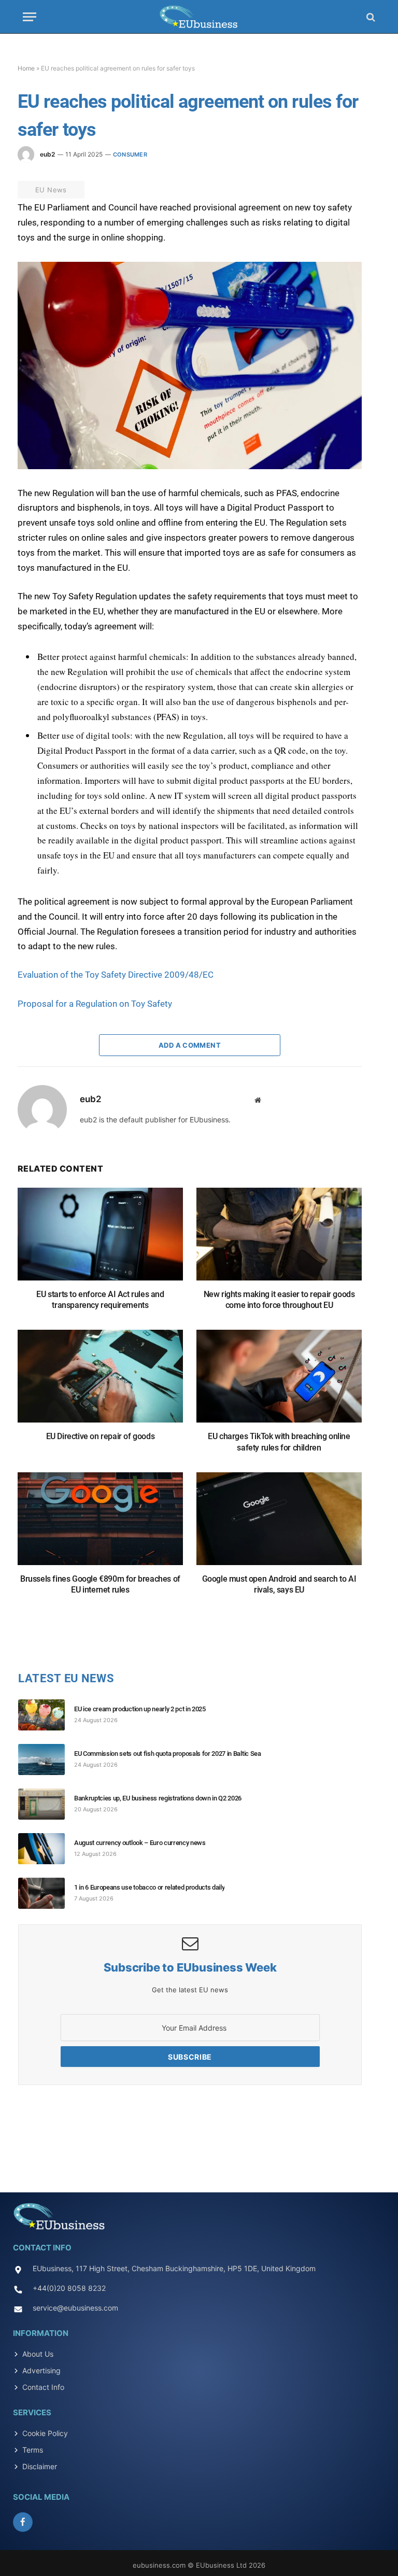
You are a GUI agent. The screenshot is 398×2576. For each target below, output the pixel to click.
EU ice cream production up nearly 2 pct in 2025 (140, 1709)
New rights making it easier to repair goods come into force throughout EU (279, 1300)
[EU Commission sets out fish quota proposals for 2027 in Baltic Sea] (46, 1759)
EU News (51, 190)
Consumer (130, 154)
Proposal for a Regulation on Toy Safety (95, 1004)
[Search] (370, 17)
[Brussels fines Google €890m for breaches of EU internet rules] (100, 1524)
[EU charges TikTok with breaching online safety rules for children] (279, 1381)
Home (26, 68)
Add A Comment (190, 1045)
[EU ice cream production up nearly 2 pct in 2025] (46, 1715)
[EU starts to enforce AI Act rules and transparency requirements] (100, 1239)
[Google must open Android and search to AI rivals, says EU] (279, 1524)
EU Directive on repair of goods (101, 1436)
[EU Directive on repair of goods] (100, 1381)
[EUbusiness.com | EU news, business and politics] (199, 17)
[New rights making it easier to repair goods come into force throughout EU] (279, 1239)
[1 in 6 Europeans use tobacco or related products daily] (46, 1893)
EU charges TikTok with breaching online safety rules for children (279, 1442)
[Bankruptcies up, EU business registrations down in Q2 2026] (46, 1804)
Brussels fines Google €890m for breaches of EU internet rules (100, 1585)
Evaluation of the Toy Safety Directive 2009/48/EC (116, 975)
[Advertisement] (199, 2135)
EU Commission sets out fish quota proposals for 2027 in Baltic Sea (168, 1754)
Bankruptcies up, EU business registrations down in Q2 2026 (158, 1798)
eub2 (47, 154)
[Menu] (30, 17)
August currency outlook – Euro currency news (140, 1843)
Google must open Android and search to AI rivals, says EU (279, 1585)
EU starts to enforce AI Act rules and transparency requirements (100, 1300)
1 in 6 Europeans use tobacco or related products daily (149, 1887)
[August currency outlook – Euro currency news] (46, 1849)
